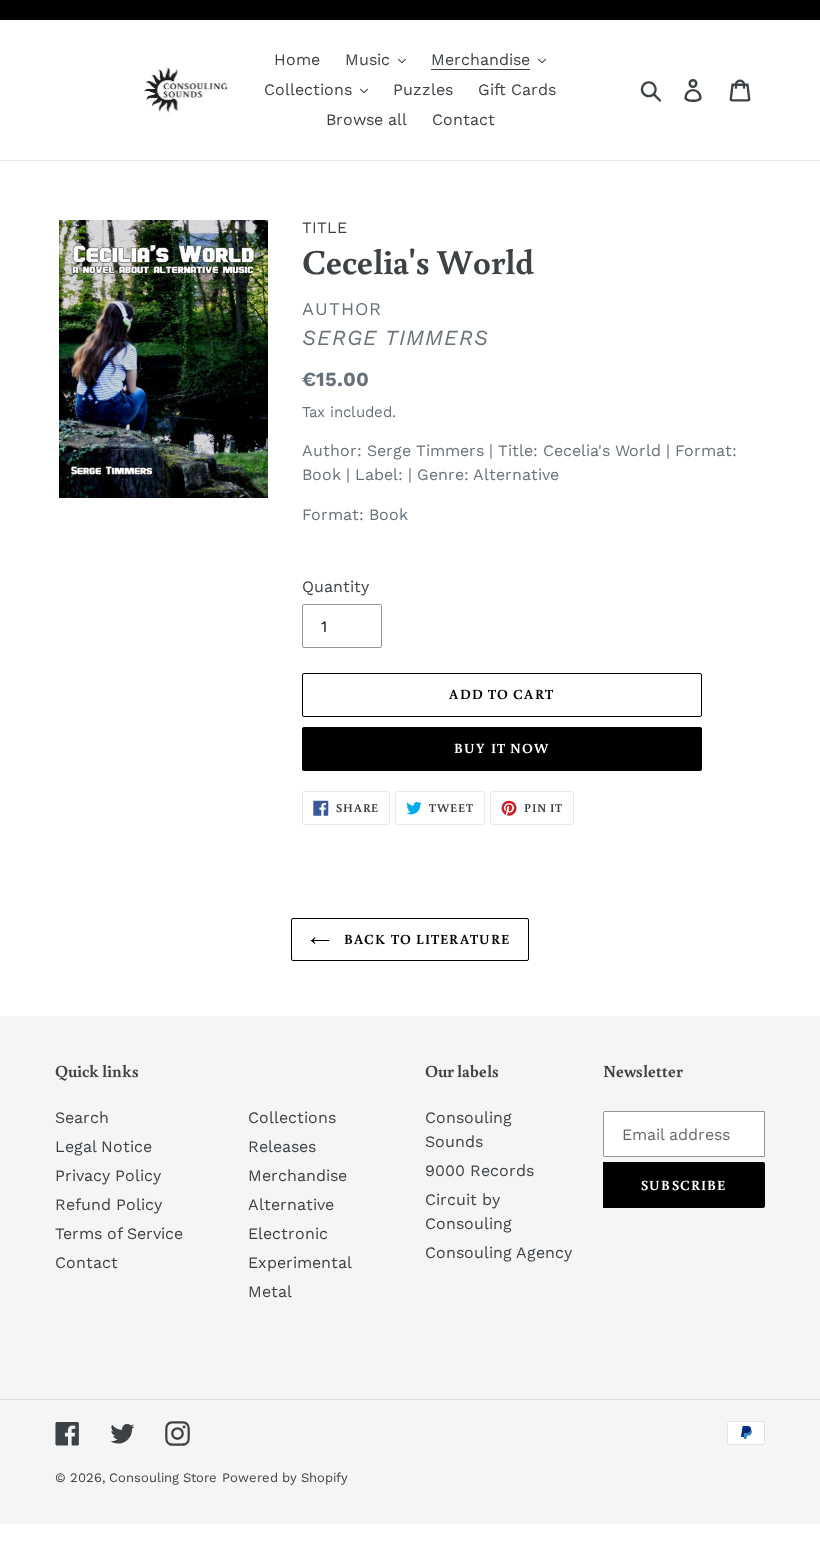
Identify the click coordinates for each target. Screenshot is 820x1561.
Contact (86, 1262)
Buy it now (501, 748)
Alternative (291, 1204)
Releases (282, 1146)
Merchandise (297, 1175)
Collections (292, 1117)
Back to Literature (425, 939)
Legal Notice (103, 1146)
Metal (270, 1291)
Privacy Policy (108, 1175)
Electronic (288, 1233)
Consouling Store (163, 1477)
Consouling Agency (498, 1252)
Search (82, 1117)
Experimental (300, 1262)
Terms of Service (119, 1233)
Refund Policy (108, 1204)
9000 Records (479, 1170)
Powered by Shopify (285, 1477)
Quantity (335, 586)
